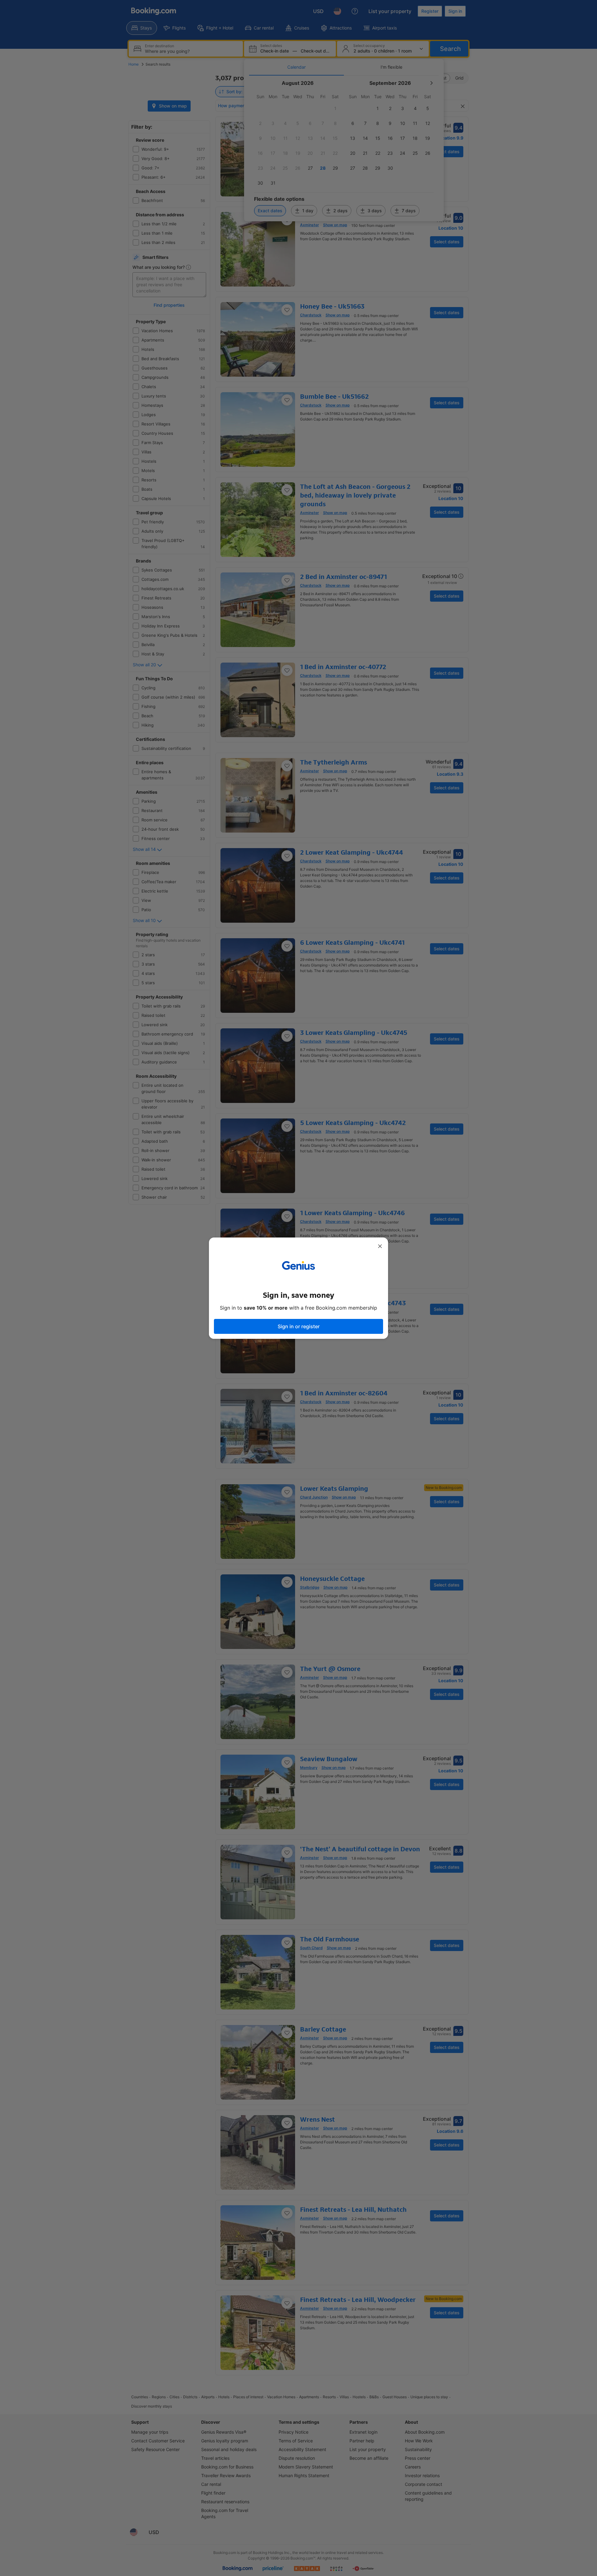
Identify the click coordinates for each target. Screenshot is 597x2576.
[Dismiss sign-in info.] (380, 1246)
